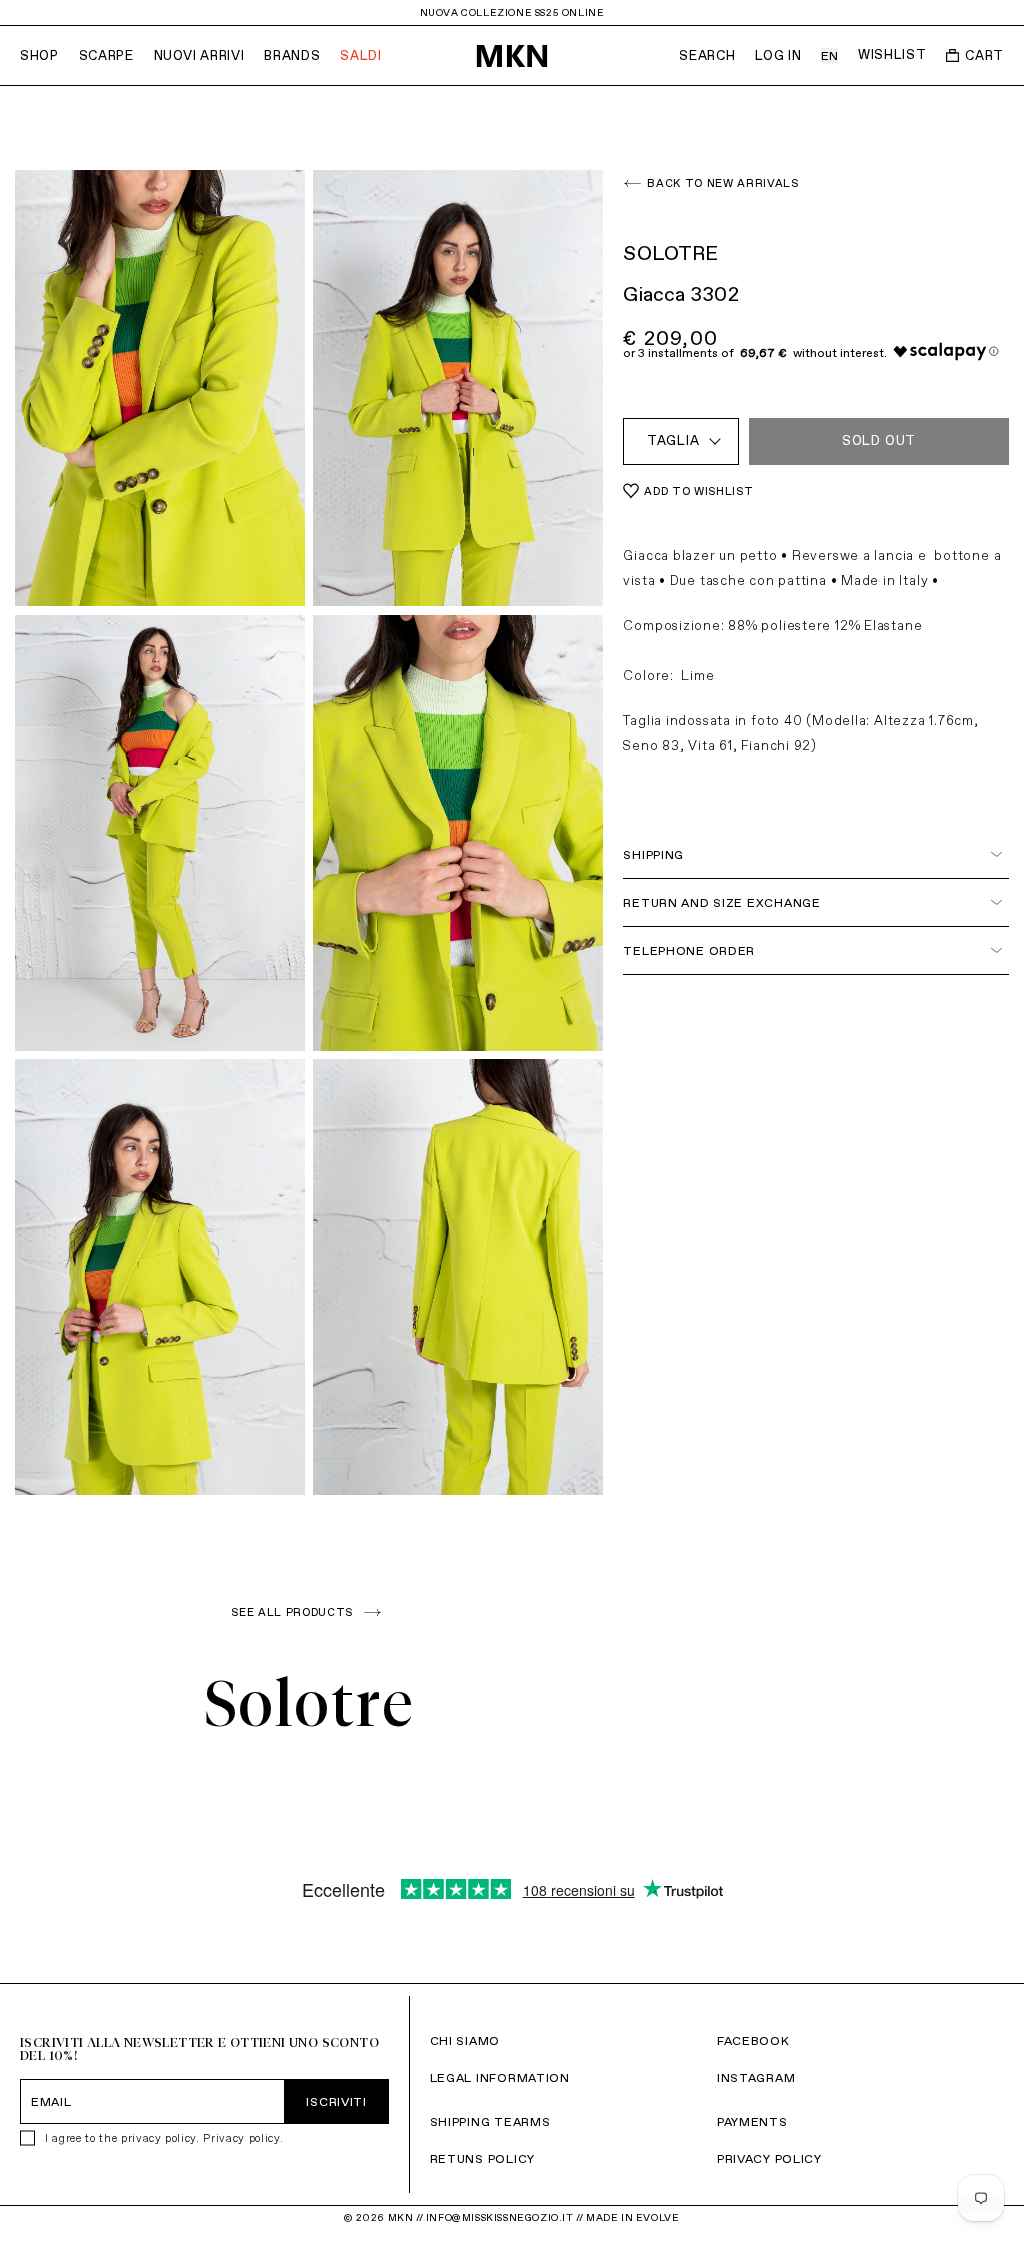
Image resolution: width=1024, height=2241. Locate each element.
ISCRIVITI (336, 2101)
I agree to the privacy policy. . (164, 2138)
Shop (39, 55)
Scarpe (106, 55)
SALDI (360, 55)
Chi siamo (465, 2040)
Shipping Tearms (490, 2121)
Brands (292, 55)
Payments (752, 2121)
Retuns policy (482, 2158)
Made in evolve (632, 2217)
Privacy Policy (769, 2158)
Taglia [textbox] (673, 440)
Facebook (753, 2040)
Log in (778, 55)
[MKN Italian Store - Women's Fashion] (512, 56)
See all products (292, 1612)
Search (707, 55)
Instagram (756, 2077)
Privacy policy (241, 2138)
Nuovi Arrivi (199, 55)
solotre (309, 1703)
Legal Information (500, 2077)
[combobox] (681, 441)
